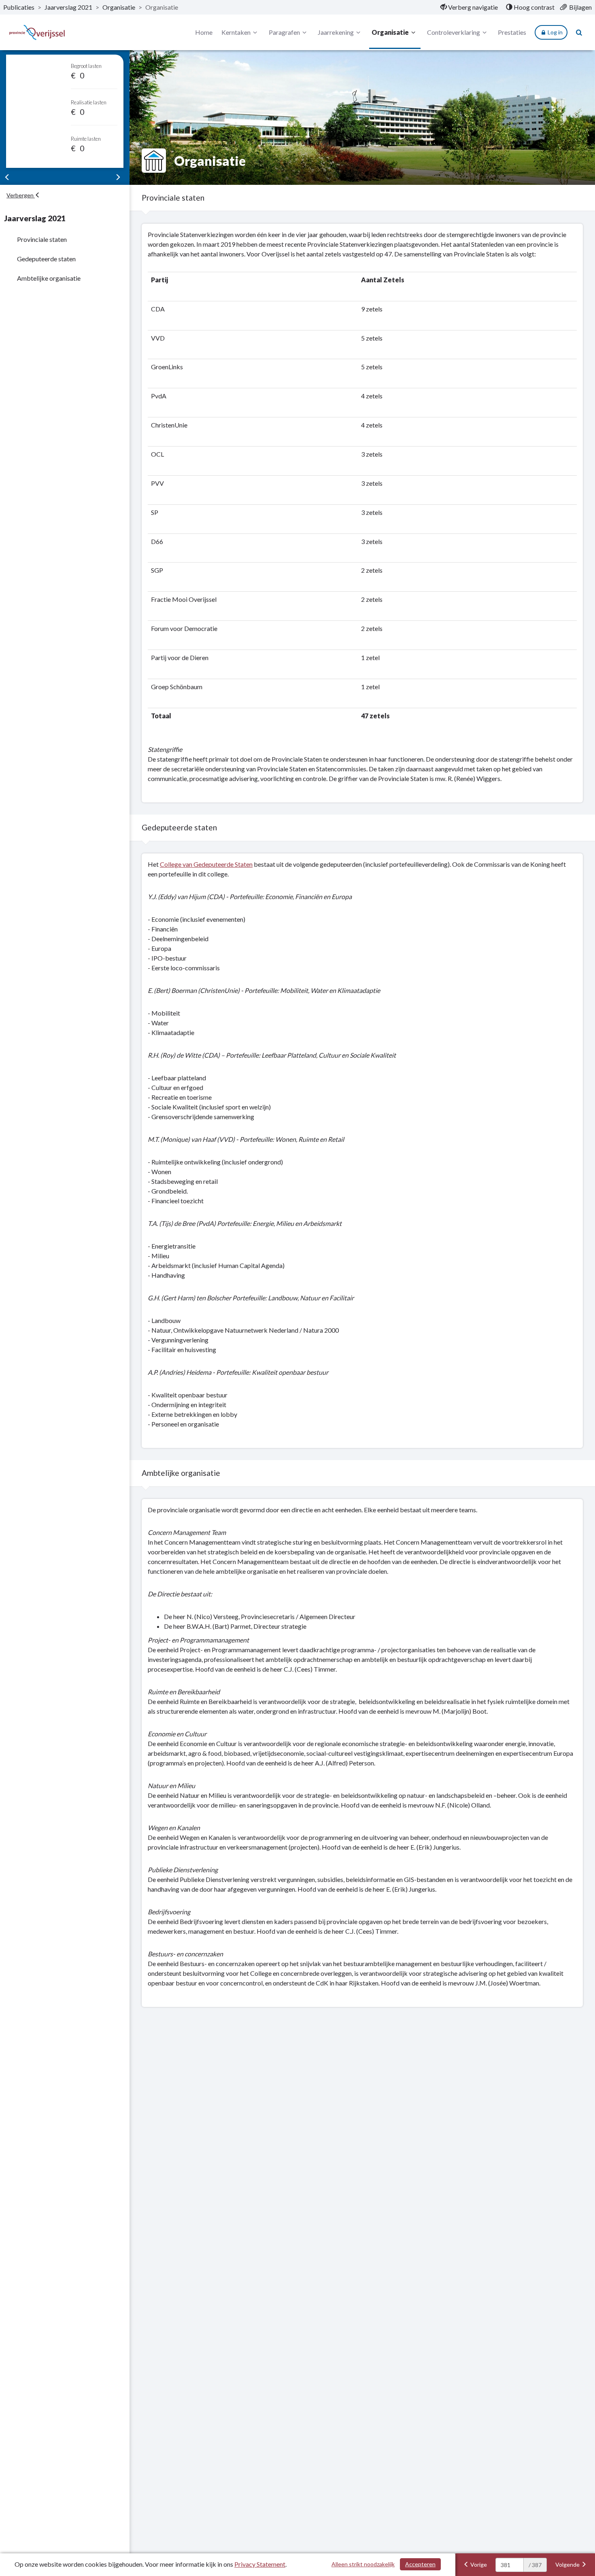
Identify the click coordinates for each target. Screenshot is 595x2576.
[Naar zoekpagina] (579, 32)
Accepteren (420, 2564)
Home (204, 32)
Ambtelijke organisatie (49, 278)
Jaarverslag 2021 (68, 7)
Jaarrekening (336, 32)
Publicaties (19, 7)
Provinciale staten (42, 239)
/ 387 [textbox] (535, 2565)
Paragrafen (284, 32)
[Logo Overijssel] (37, 33)
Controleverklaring (454, 32)
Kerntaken (236, 32)
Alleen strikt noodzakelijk (363, 2564)
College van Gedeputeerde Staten (206, 864)
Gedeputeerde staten (46, 259)
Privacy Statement (260, 2564)
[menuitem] (469, 7)
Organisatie (119, 7)
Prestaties (512, 32)
